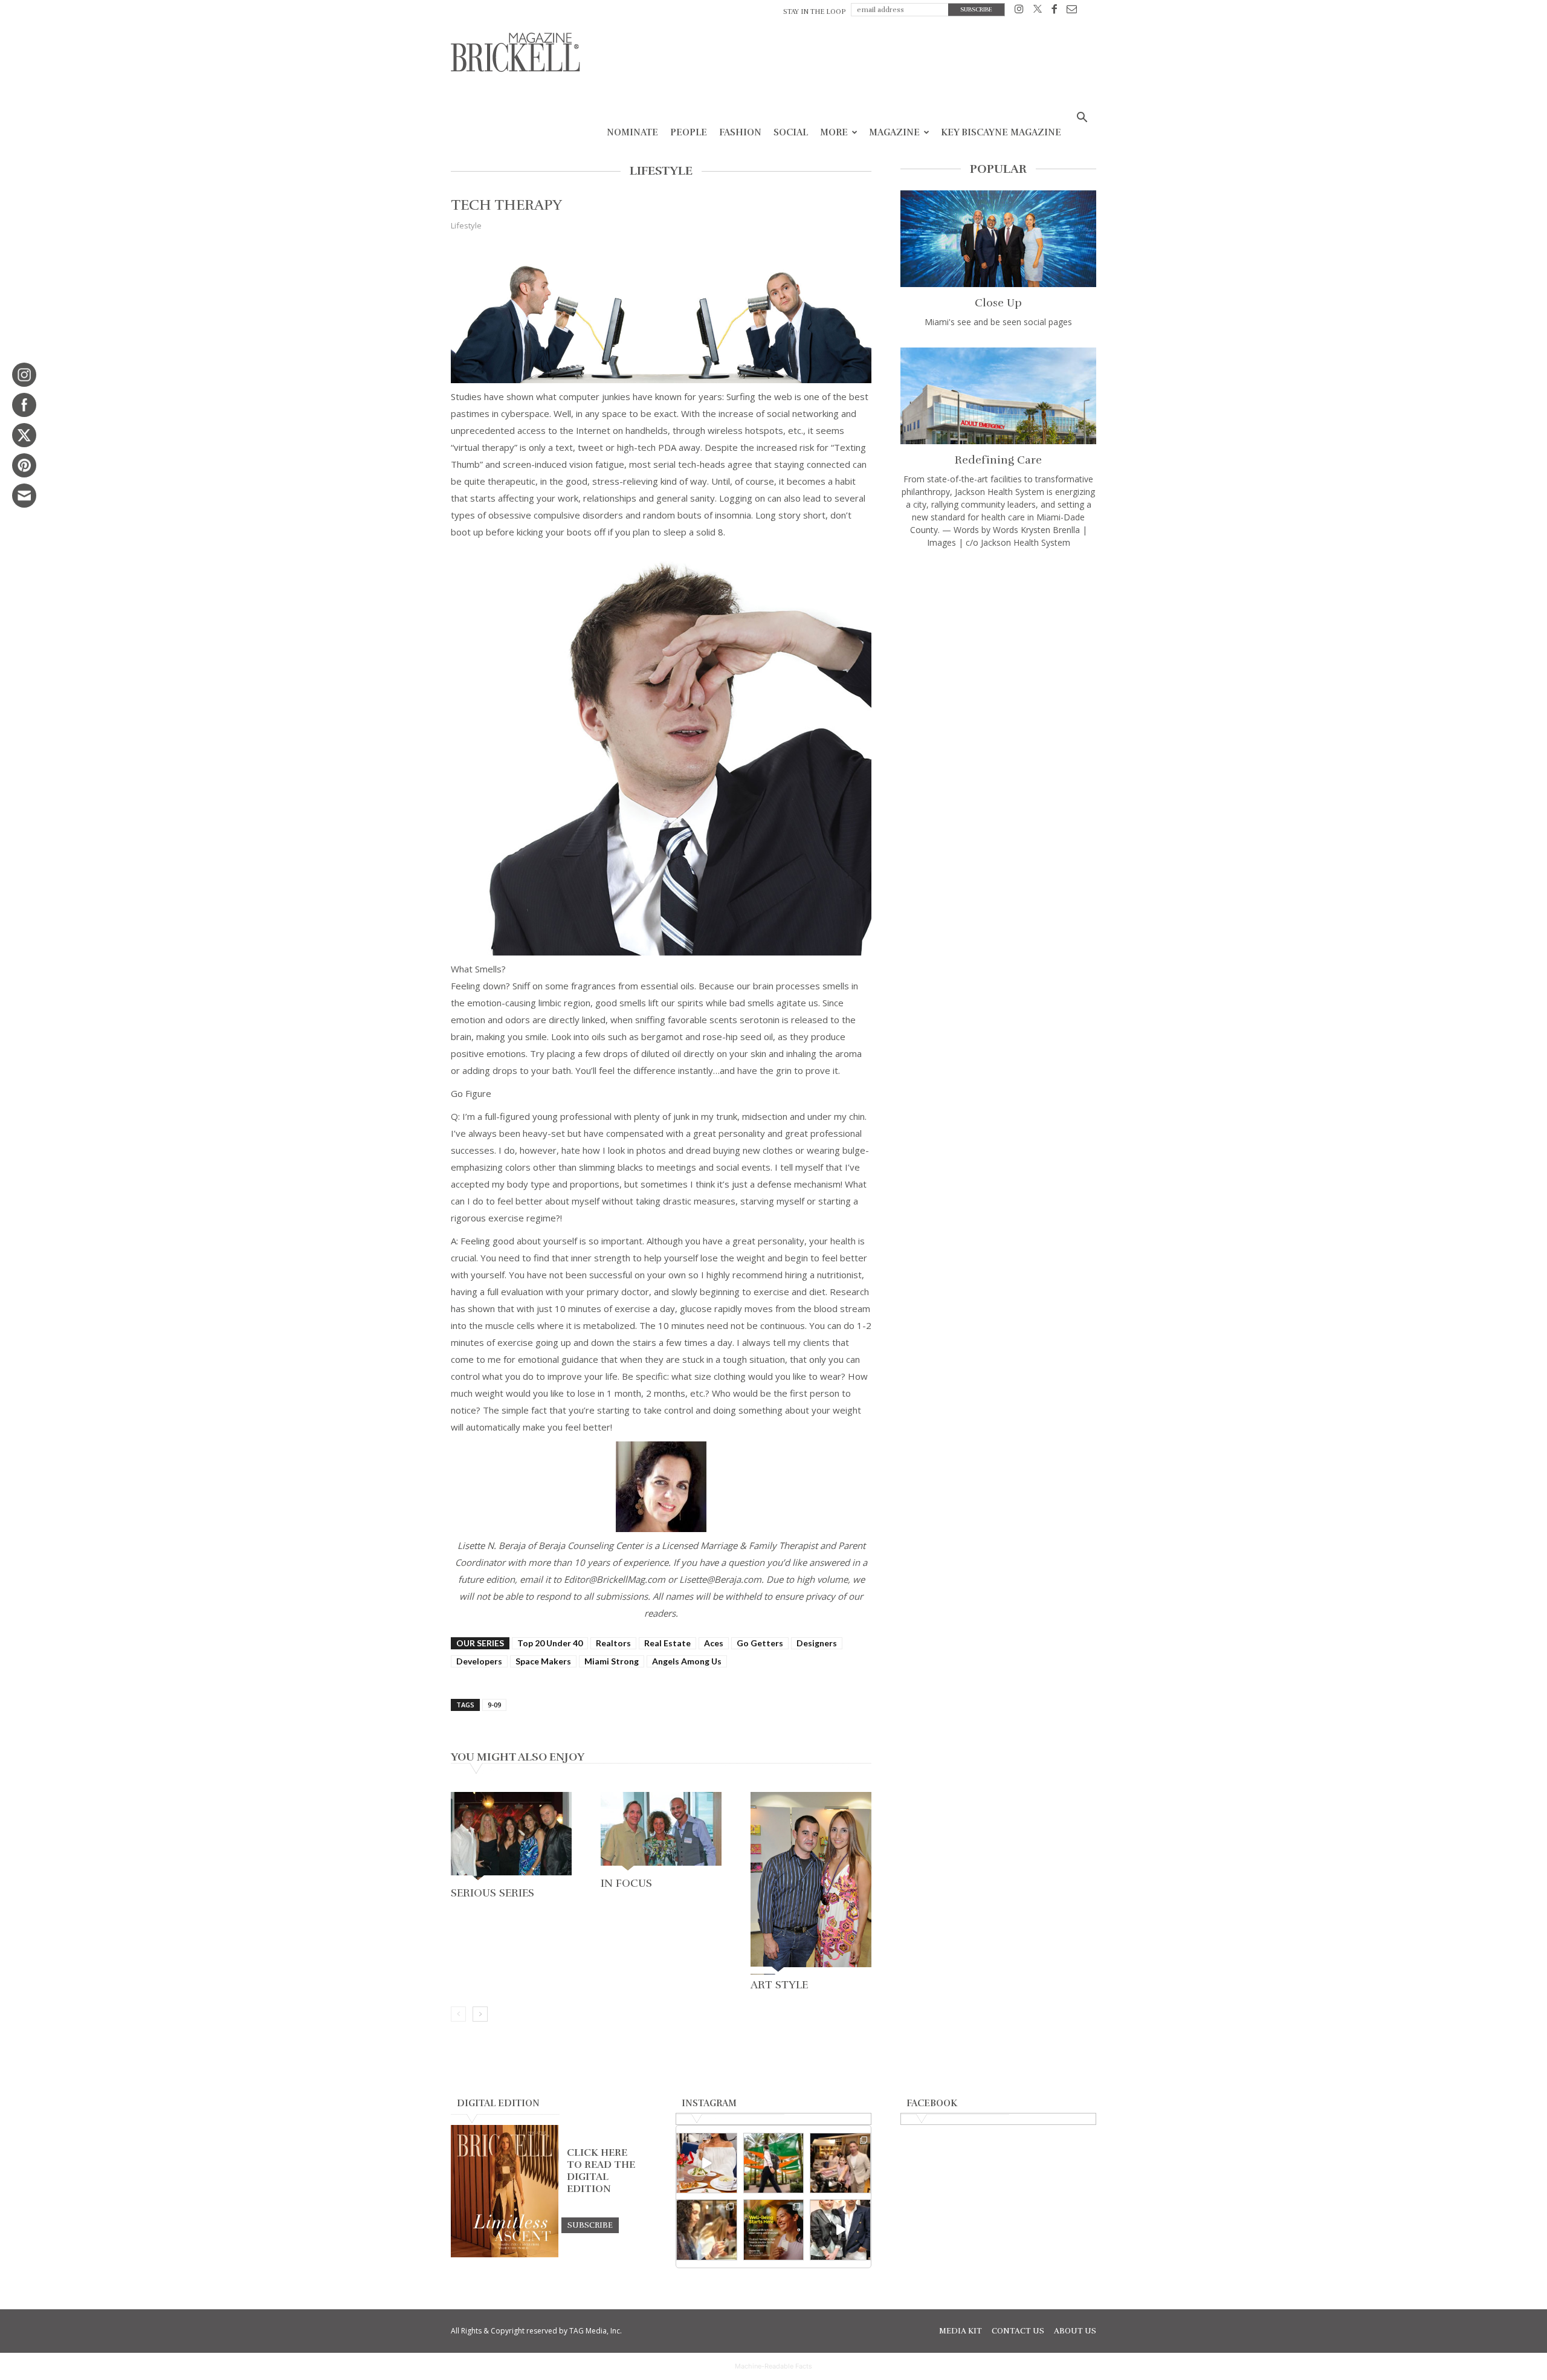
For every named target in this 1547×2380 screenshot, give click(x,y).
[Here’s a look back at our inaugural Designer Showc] (840, 2230)
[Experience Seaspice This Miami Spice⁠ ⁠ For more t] (707, 2163)
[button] (1082, 119)
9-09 (494, 1705)
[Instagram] (1019, 11)
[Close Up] (998, 239)
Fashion (740, 132)
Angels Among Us (687, 1661)
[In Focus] (661, 1832)
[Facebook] (1054, 11)
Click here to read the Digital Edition (601, 2171)
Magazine (894, 132)
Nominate (632, 132)
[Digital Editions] (505, 2254)
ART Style (779, 1985)
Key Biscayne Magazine (1001, 132)
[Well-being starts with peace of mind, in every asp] (774, 2230)
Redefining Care (998, 460)
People (689, 132)
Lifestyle (466, 225)
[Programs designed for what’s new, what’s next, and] (774, 2163)
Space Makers (543, 1661)
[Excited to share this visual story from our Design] (707, 2230)
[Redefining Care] (998, 396)
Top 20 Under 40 (550, 1643)
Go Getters (760, 1643)
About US (1075, 2331)
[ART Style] (811, 1883)
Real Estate (667, 1643)
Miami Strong (612, 1661)
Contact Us (1018, 2331)
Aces (714, 1643)
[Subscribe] (590, 2225)
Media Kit (961, 2331)
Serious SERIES (493, 1893)
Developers (479, 1661)
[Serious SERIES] (511, 1837)
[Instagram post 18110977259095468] (840, 2163)
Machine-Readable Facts (773, 2366)
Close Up (998, 303)
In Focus (626, 1883)
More (834, 132)
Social (791, 132)
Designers (817, 1643)
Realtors (613, 1643)
